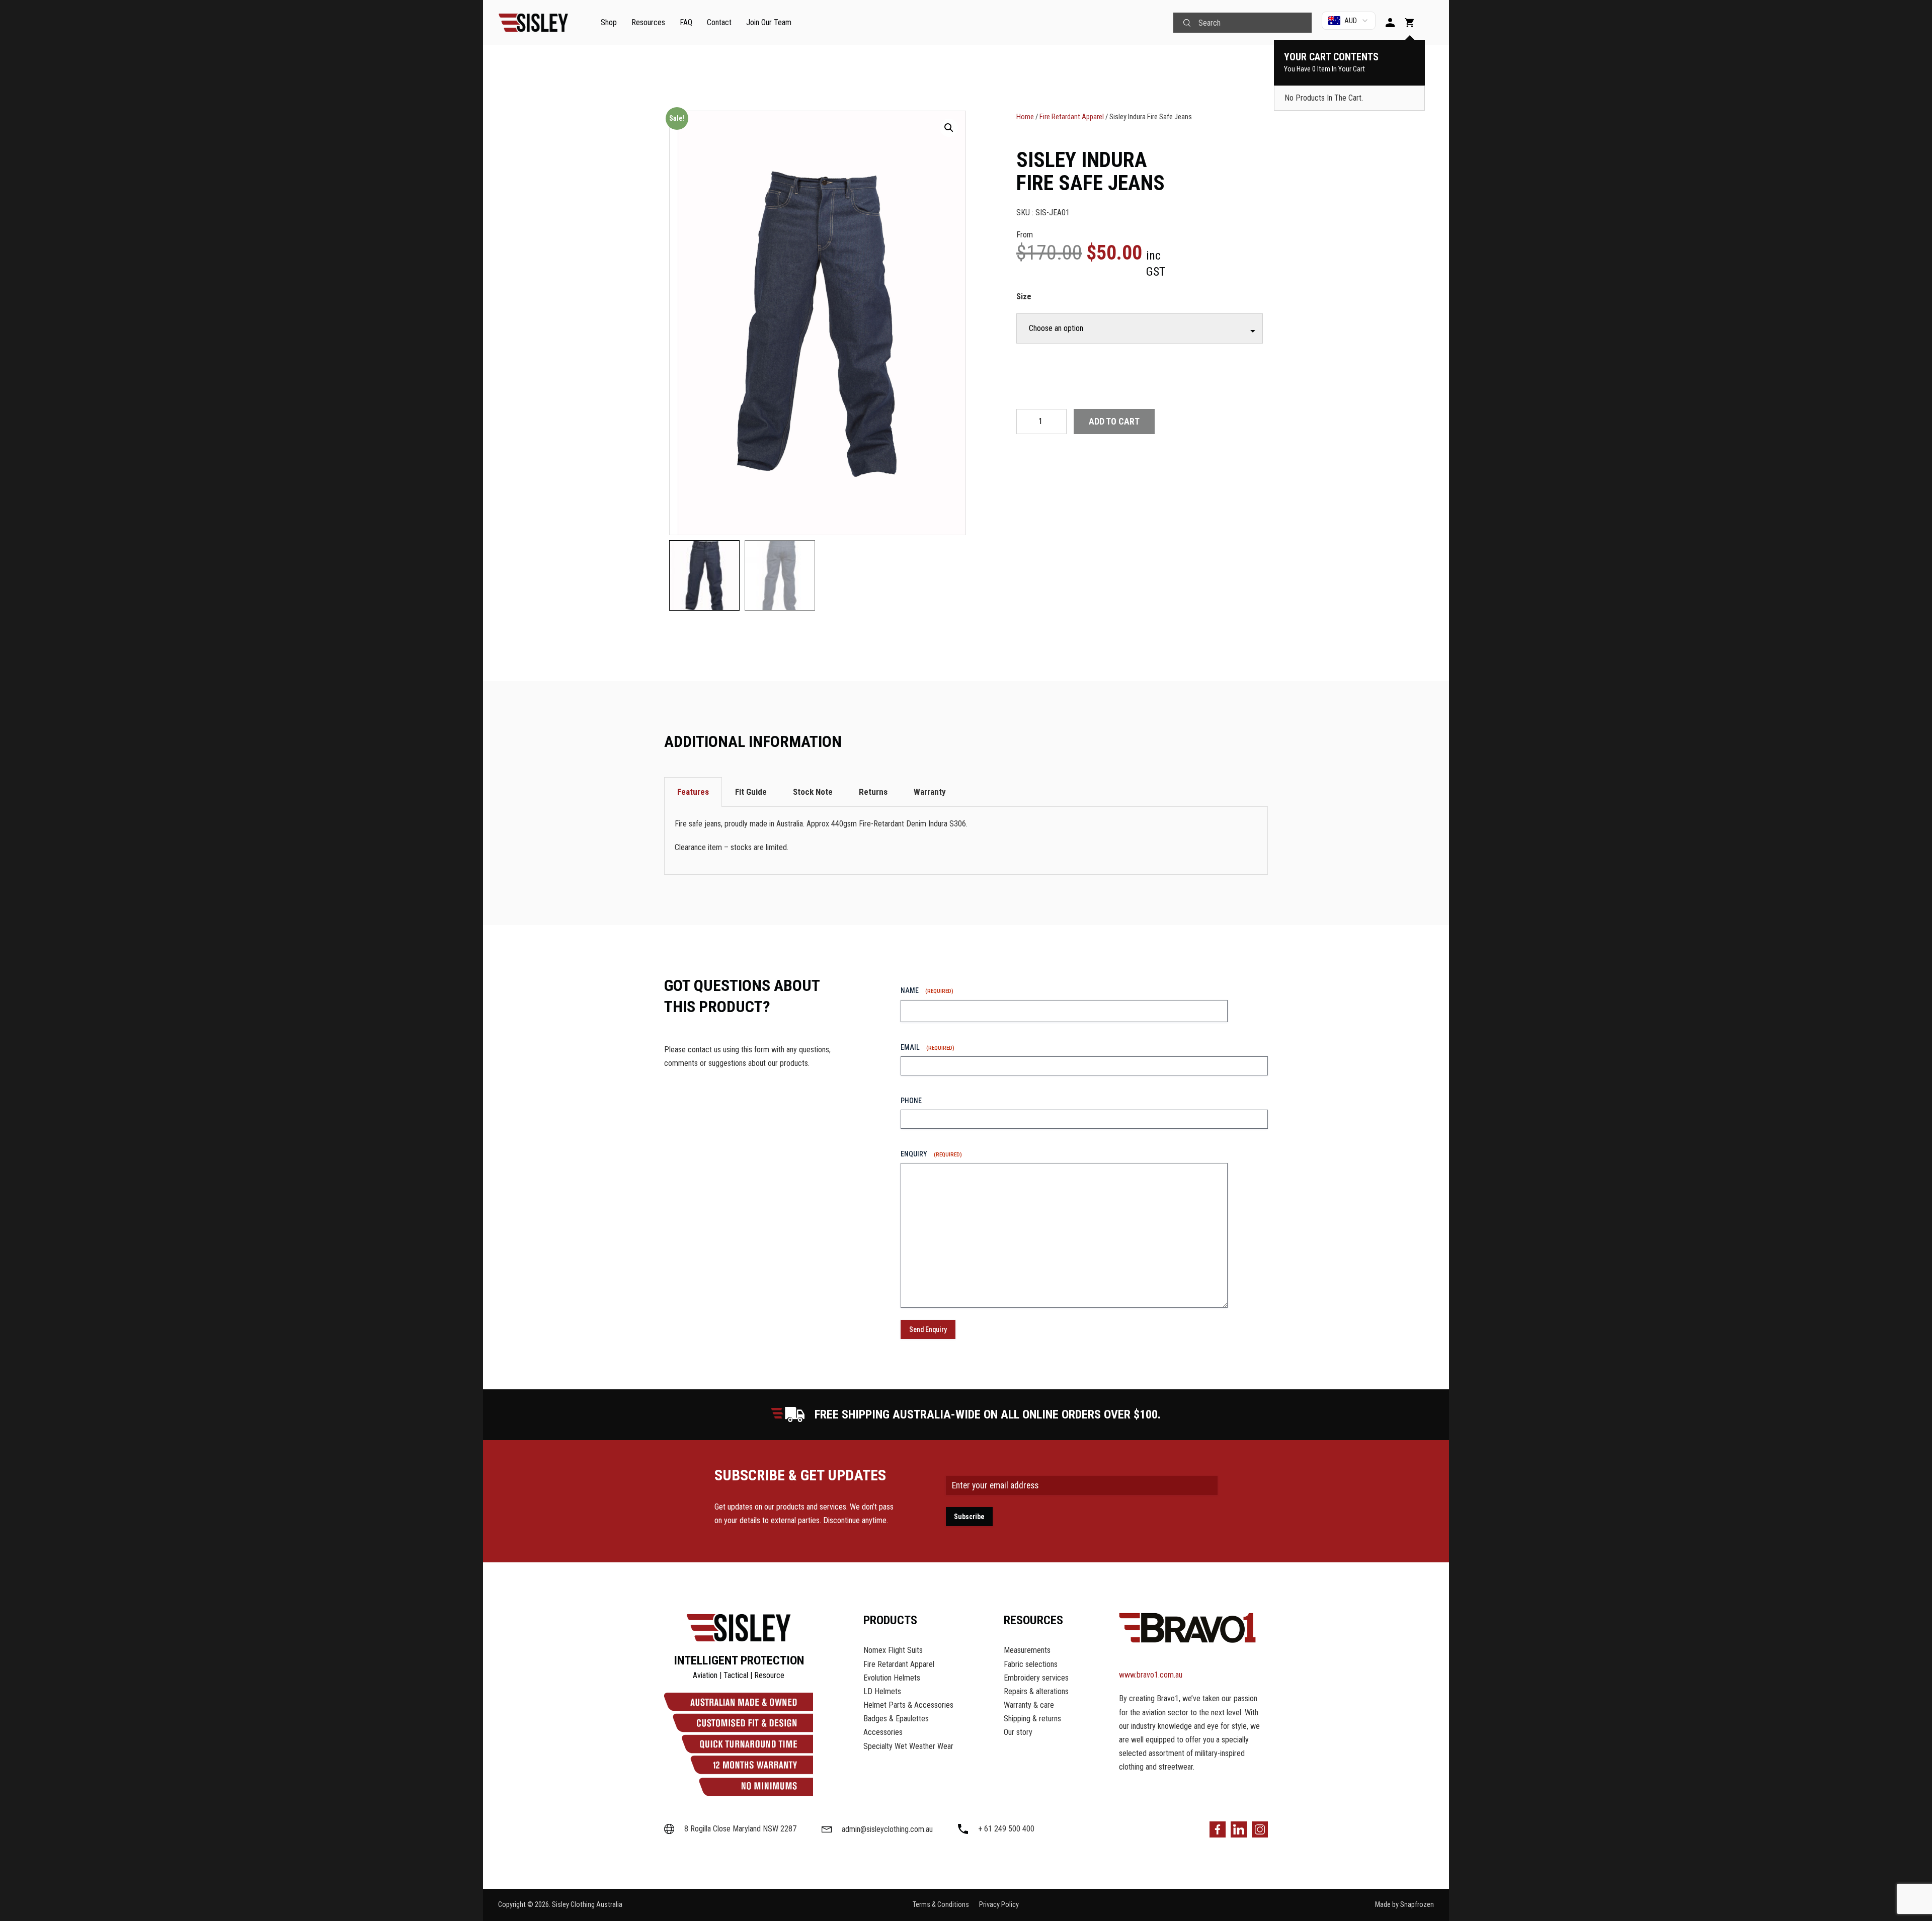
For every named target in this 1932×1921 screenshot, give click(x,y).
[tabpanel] (966, 841)
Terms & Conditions (941, 1905)
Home (1025, 117)
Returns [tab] (873, 792)
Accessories (883, 1732)
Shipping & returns (1032, 1719)
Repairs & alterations (1036, 1691)
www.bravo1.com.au (1151, 1675)
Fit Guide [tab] (751, 792)
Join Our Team (769, 22)
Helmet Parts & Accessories (908, 1705)
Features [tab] (693, 792)
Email (928, 1047)
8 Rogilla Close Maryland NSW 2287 (740, 1829)
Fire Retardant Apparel (1072, 117)
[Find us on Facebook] (1218, 1829)
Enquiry (931, 1154)
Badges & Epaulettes (896, 1719)
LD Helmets (882, 1691)
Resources (648, 22)
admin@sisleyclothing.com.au (887, 1829)
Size (1024, 297)
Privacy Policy (999, 1905)
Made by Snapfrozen (1404, 1905)
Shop (609, 22)
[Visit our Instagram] (1260, 1829)
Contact (719, 22)
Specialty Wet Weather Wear (908, 1746)
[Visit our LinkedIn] (1239, 1829)
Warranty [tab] (930, 792)
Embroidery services (1036, 1678)
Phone (911, 1101)
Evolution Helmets (892, 1678)
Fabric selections (1031, 1664)
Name (927, 990)
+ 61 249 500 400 (1006, 1829)
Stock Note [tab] (813, 792)
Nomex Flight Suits (893, 1650)
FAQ (686, 22)
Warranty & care (1029, 1705)
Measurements (1027, 1650)
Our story (1018, 1732)
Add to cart (1114, 421)
